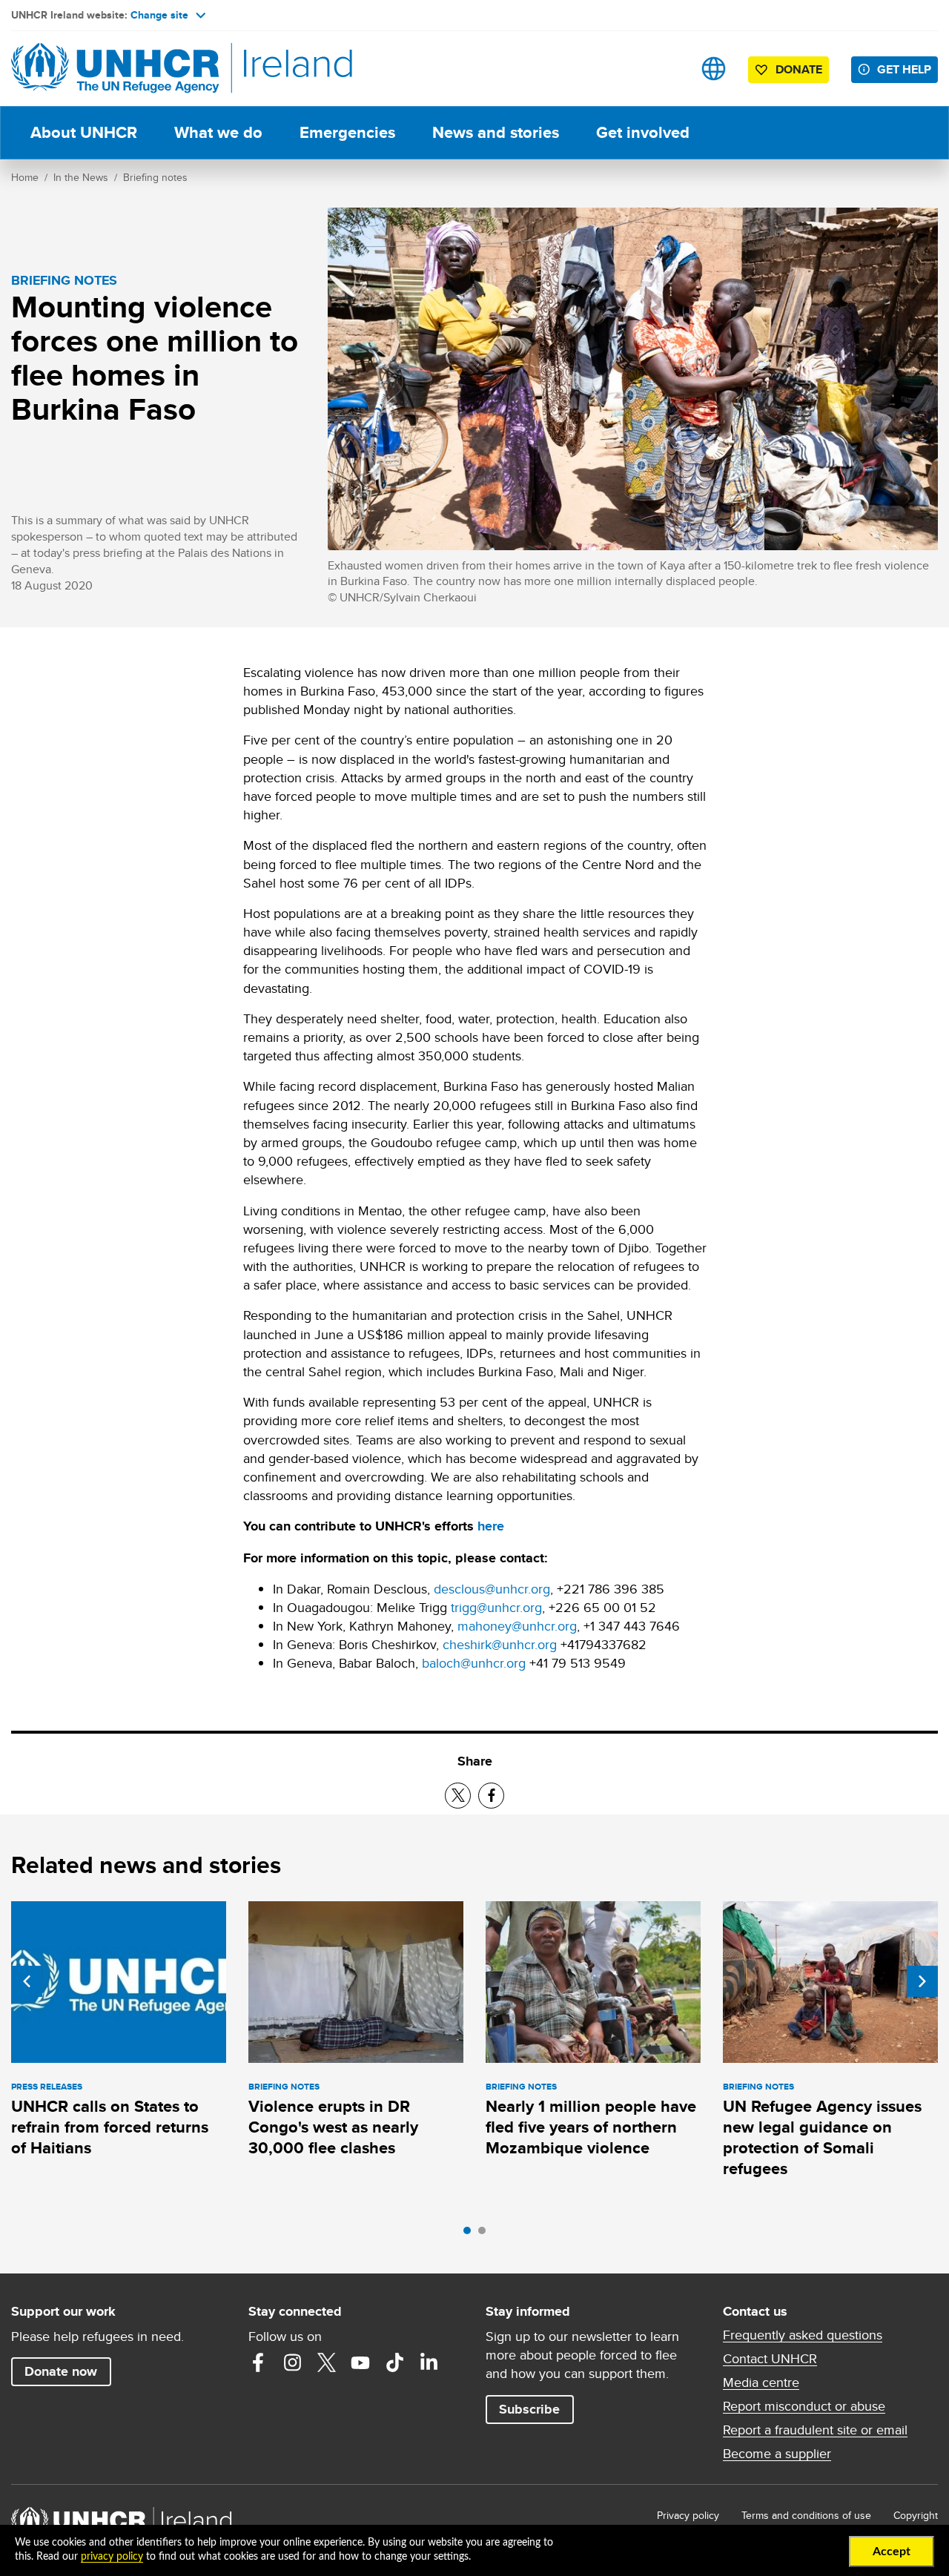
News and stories (496, 132)
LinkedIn (429, 2362)
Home (25, 177)
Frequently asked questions (803, 2335)
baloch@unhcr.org (474, 1663)
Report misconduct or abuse (804, 2406)
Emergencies (347, 132)
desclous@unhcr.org (492, 1589)
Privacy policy (688, 2515)
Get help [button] (904, 69)
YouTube (360, 2362)
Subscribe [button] (529, 2409)
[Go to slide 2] (486, 2234)
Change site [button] (159, 15)
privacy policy (112, 2557)
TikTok (394, 2362)
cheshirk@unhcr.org (500, 1644)
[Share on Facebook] (491, 1796)
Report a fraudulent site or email (815, 2430)
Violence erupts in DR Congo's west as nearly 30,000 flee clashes (333, 2127)
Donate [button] (799, 69)
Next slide (922, 1981)
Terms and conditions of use (806, 2515)
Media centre (761, 2382)
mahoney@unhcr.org (517, 1626)
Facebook (258, 2362)
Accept (892, 2552)
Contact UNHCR (770, 2359)
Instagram (292, 2362)
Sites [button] (714, 69)
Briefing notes (155, 177)
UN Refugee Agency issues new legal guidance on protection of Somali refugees (822, 2138)
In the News (81, 177)
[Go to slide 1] (471, 2234)
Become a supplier (777, 2454)
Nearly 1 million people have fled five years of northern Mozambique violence (591, 2127)
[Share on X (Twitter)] (458, 1796)
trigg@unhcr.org (496, 1607)
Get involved (643, 132)
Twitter (326, 2362)
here (491, 1526)
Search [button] (667, 69)
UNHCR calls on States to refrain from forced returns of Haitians (110, 2127)
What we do (218, 132)
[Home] (115, 69)
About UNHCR (84, 132)
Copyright (916, 2515)
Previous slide (27, 1981)
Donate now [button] (61, 2371)
